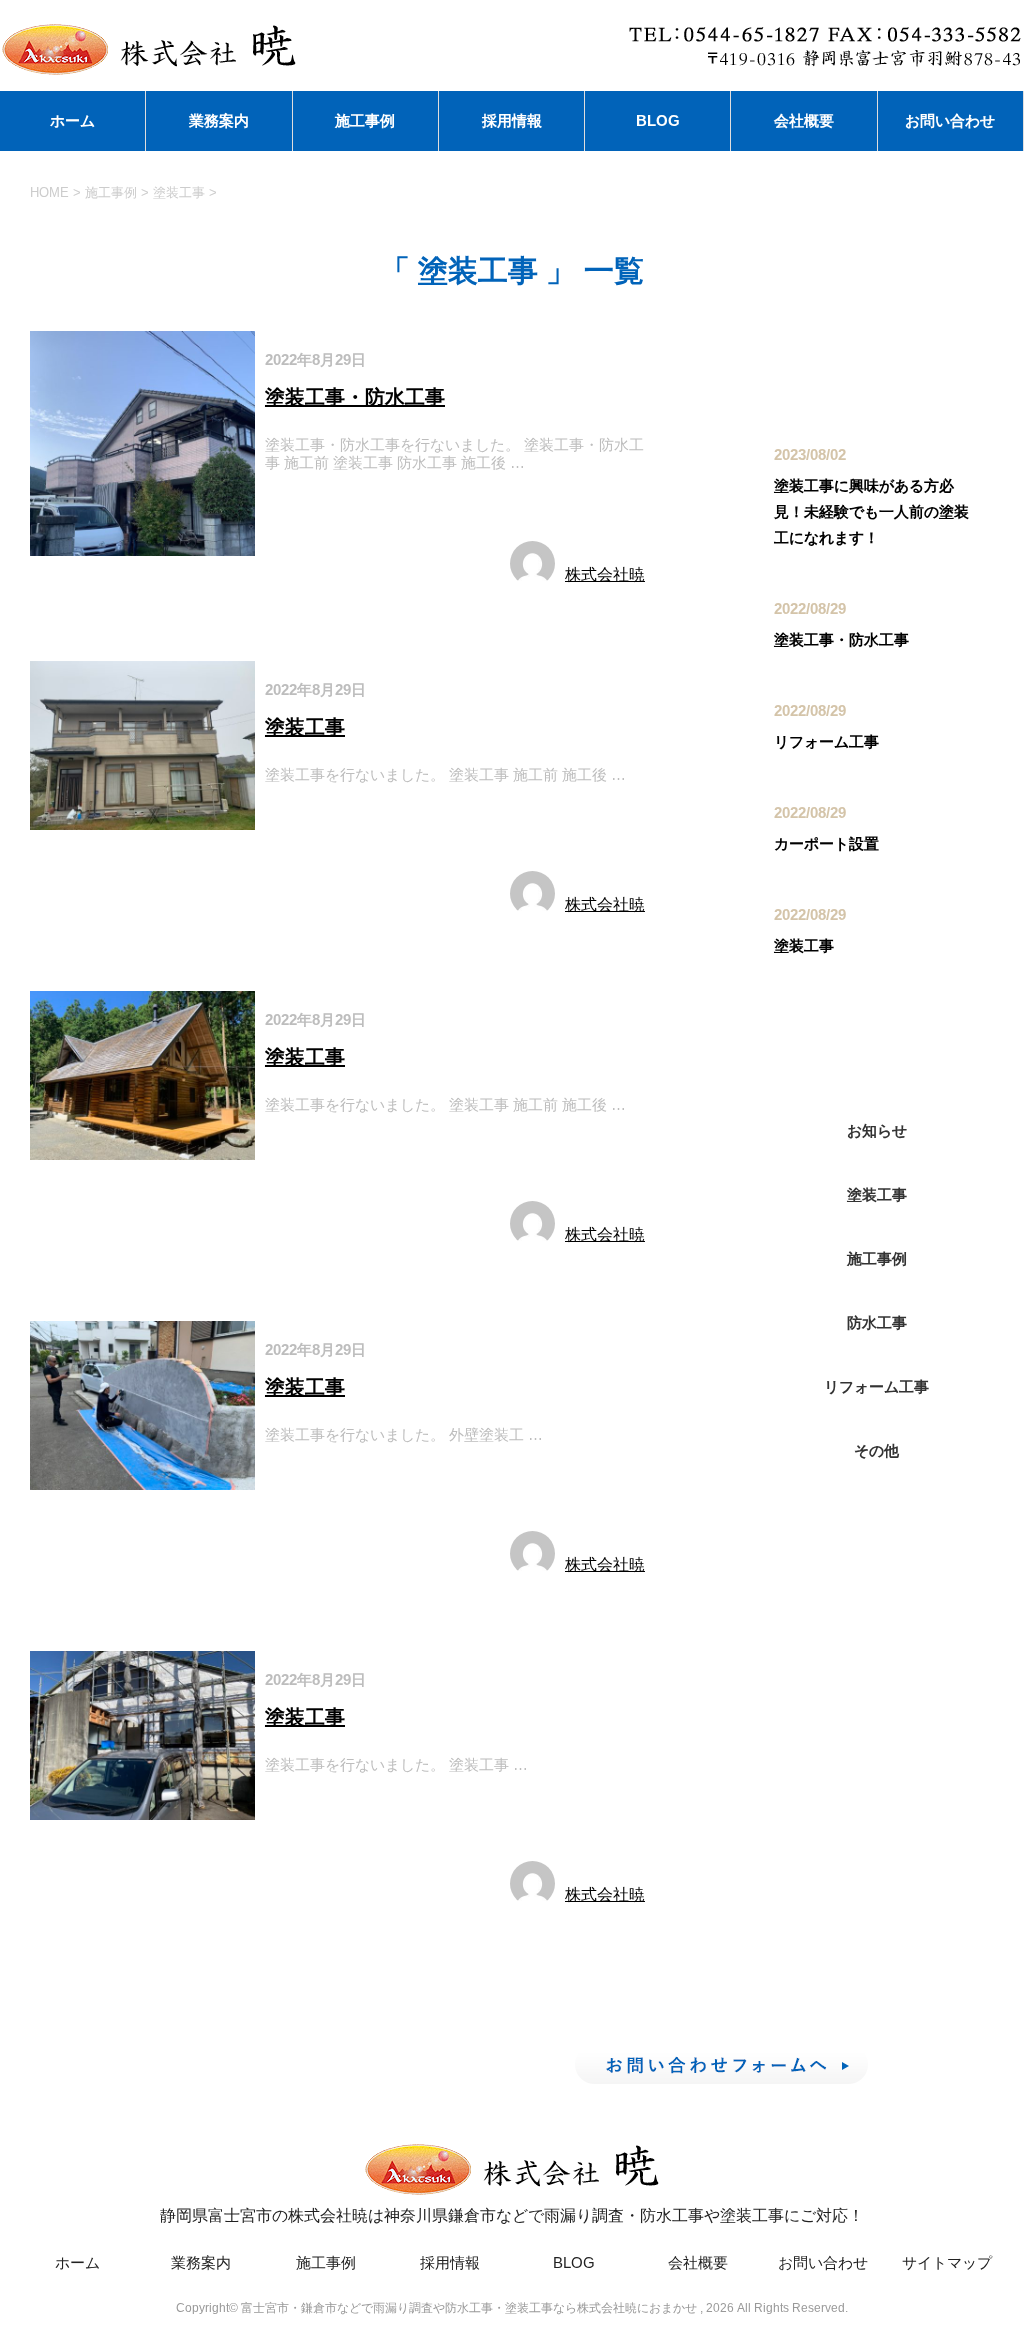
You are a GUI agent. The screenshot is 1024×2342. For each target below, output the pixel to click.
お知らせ (877, 1130)
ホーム (72, 120)
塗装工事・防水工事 (355, 397)
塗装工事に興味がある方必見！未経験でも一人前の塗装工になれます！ (871, 511)
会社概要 (804, 120)
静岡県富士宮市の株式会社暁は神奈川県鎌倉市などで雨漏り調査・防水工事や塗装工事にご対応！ (512, 2215)
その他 (876, 1450)
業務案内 (219, 120)
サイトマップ (947, 2262)
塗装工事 (304, 509)
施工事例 (365, 120)
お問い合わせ (950, 120)
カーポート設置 (826, 843)
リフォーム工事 (826, 741)
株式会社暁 (605, 574)
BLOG (658, 120)
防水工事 (386, 509)
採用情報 (512, 120)
